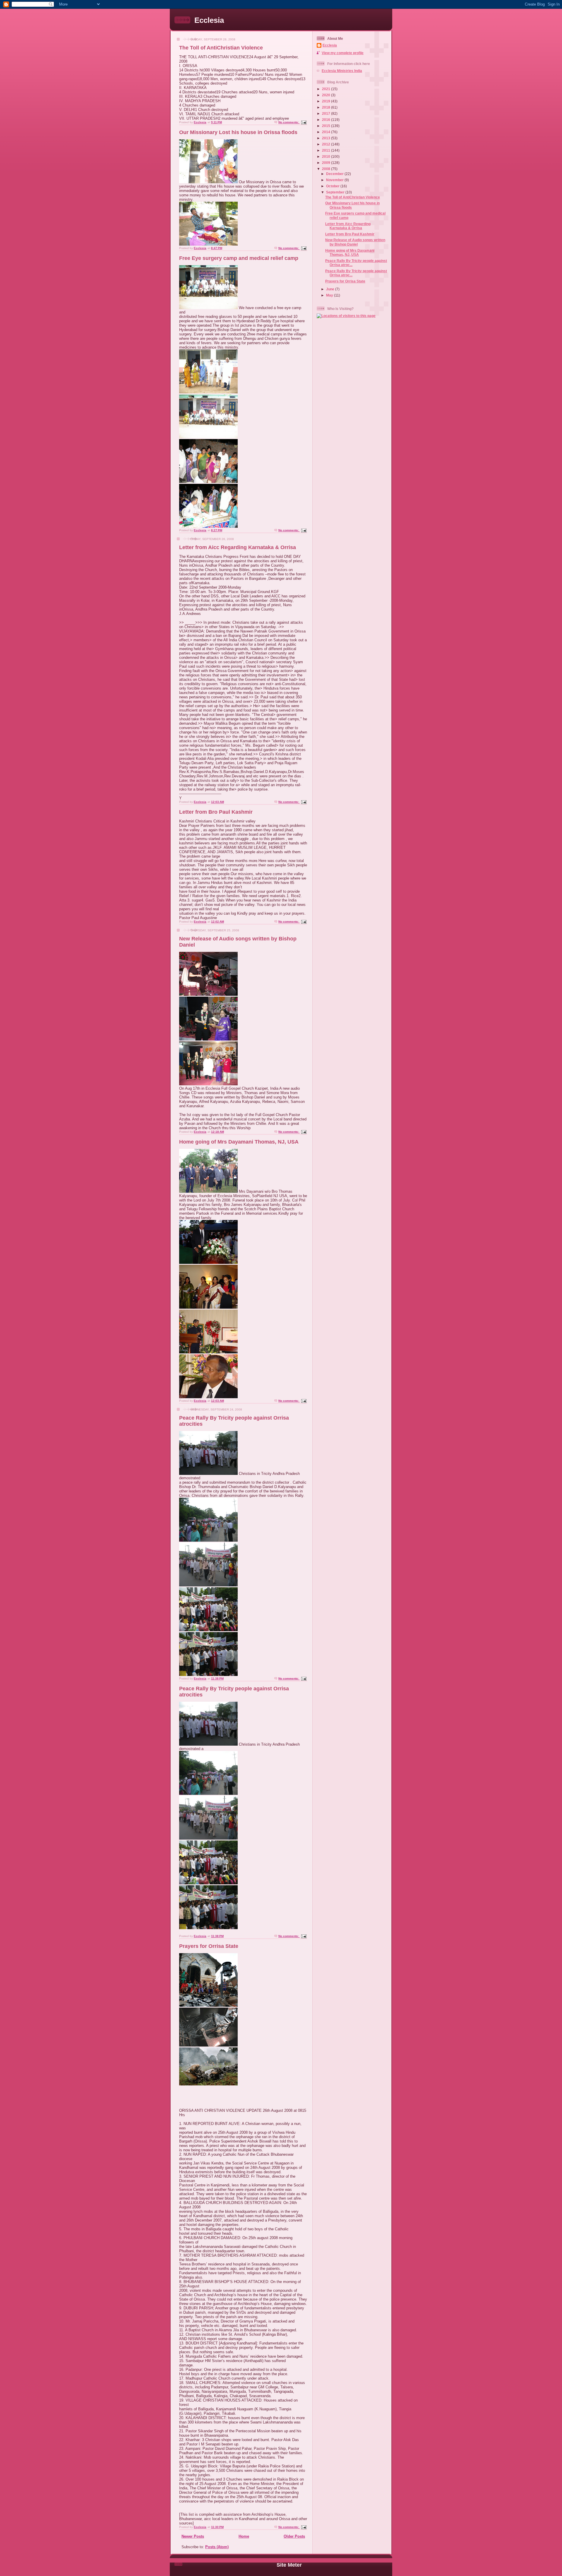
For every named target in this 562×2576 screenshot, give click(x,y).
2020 (327, 95)
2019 (327, 101)
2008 (327, 169)
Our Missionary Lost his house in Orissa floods (238, 132)
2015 (327, 126)
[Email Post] (304, 122)
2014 (327, 132)
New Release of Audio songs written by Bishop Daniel (355, 242)
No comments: (289, 122)
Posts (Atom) (217, 2547)
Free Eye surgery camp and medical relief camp (239, 258)
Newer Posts (193, 2536)
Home (244, 2536)
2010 (327, 156)
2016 (327, 120)
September (336, 192)
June (331, 289)
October (333, 186)
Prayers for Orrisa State (209, 1946)
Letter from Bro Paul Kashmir (216, 812)
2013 (327, 138)
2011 (327, 150)
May (330, 295)
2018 (327, 107)
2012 (327, 144)
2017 (327, 113)
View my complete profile (343, 53)
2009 (327, 163)
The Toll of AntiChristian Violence (221, 48)
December (335, 174)
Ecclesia (209, 20)
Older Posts (294, 2536)
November (335, 180)
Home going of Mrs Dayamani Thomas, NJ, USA (239, 1142)
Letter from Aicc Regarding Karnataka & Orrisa (238, 547)
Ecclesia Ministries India (342, 71)
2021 (327, 89)
